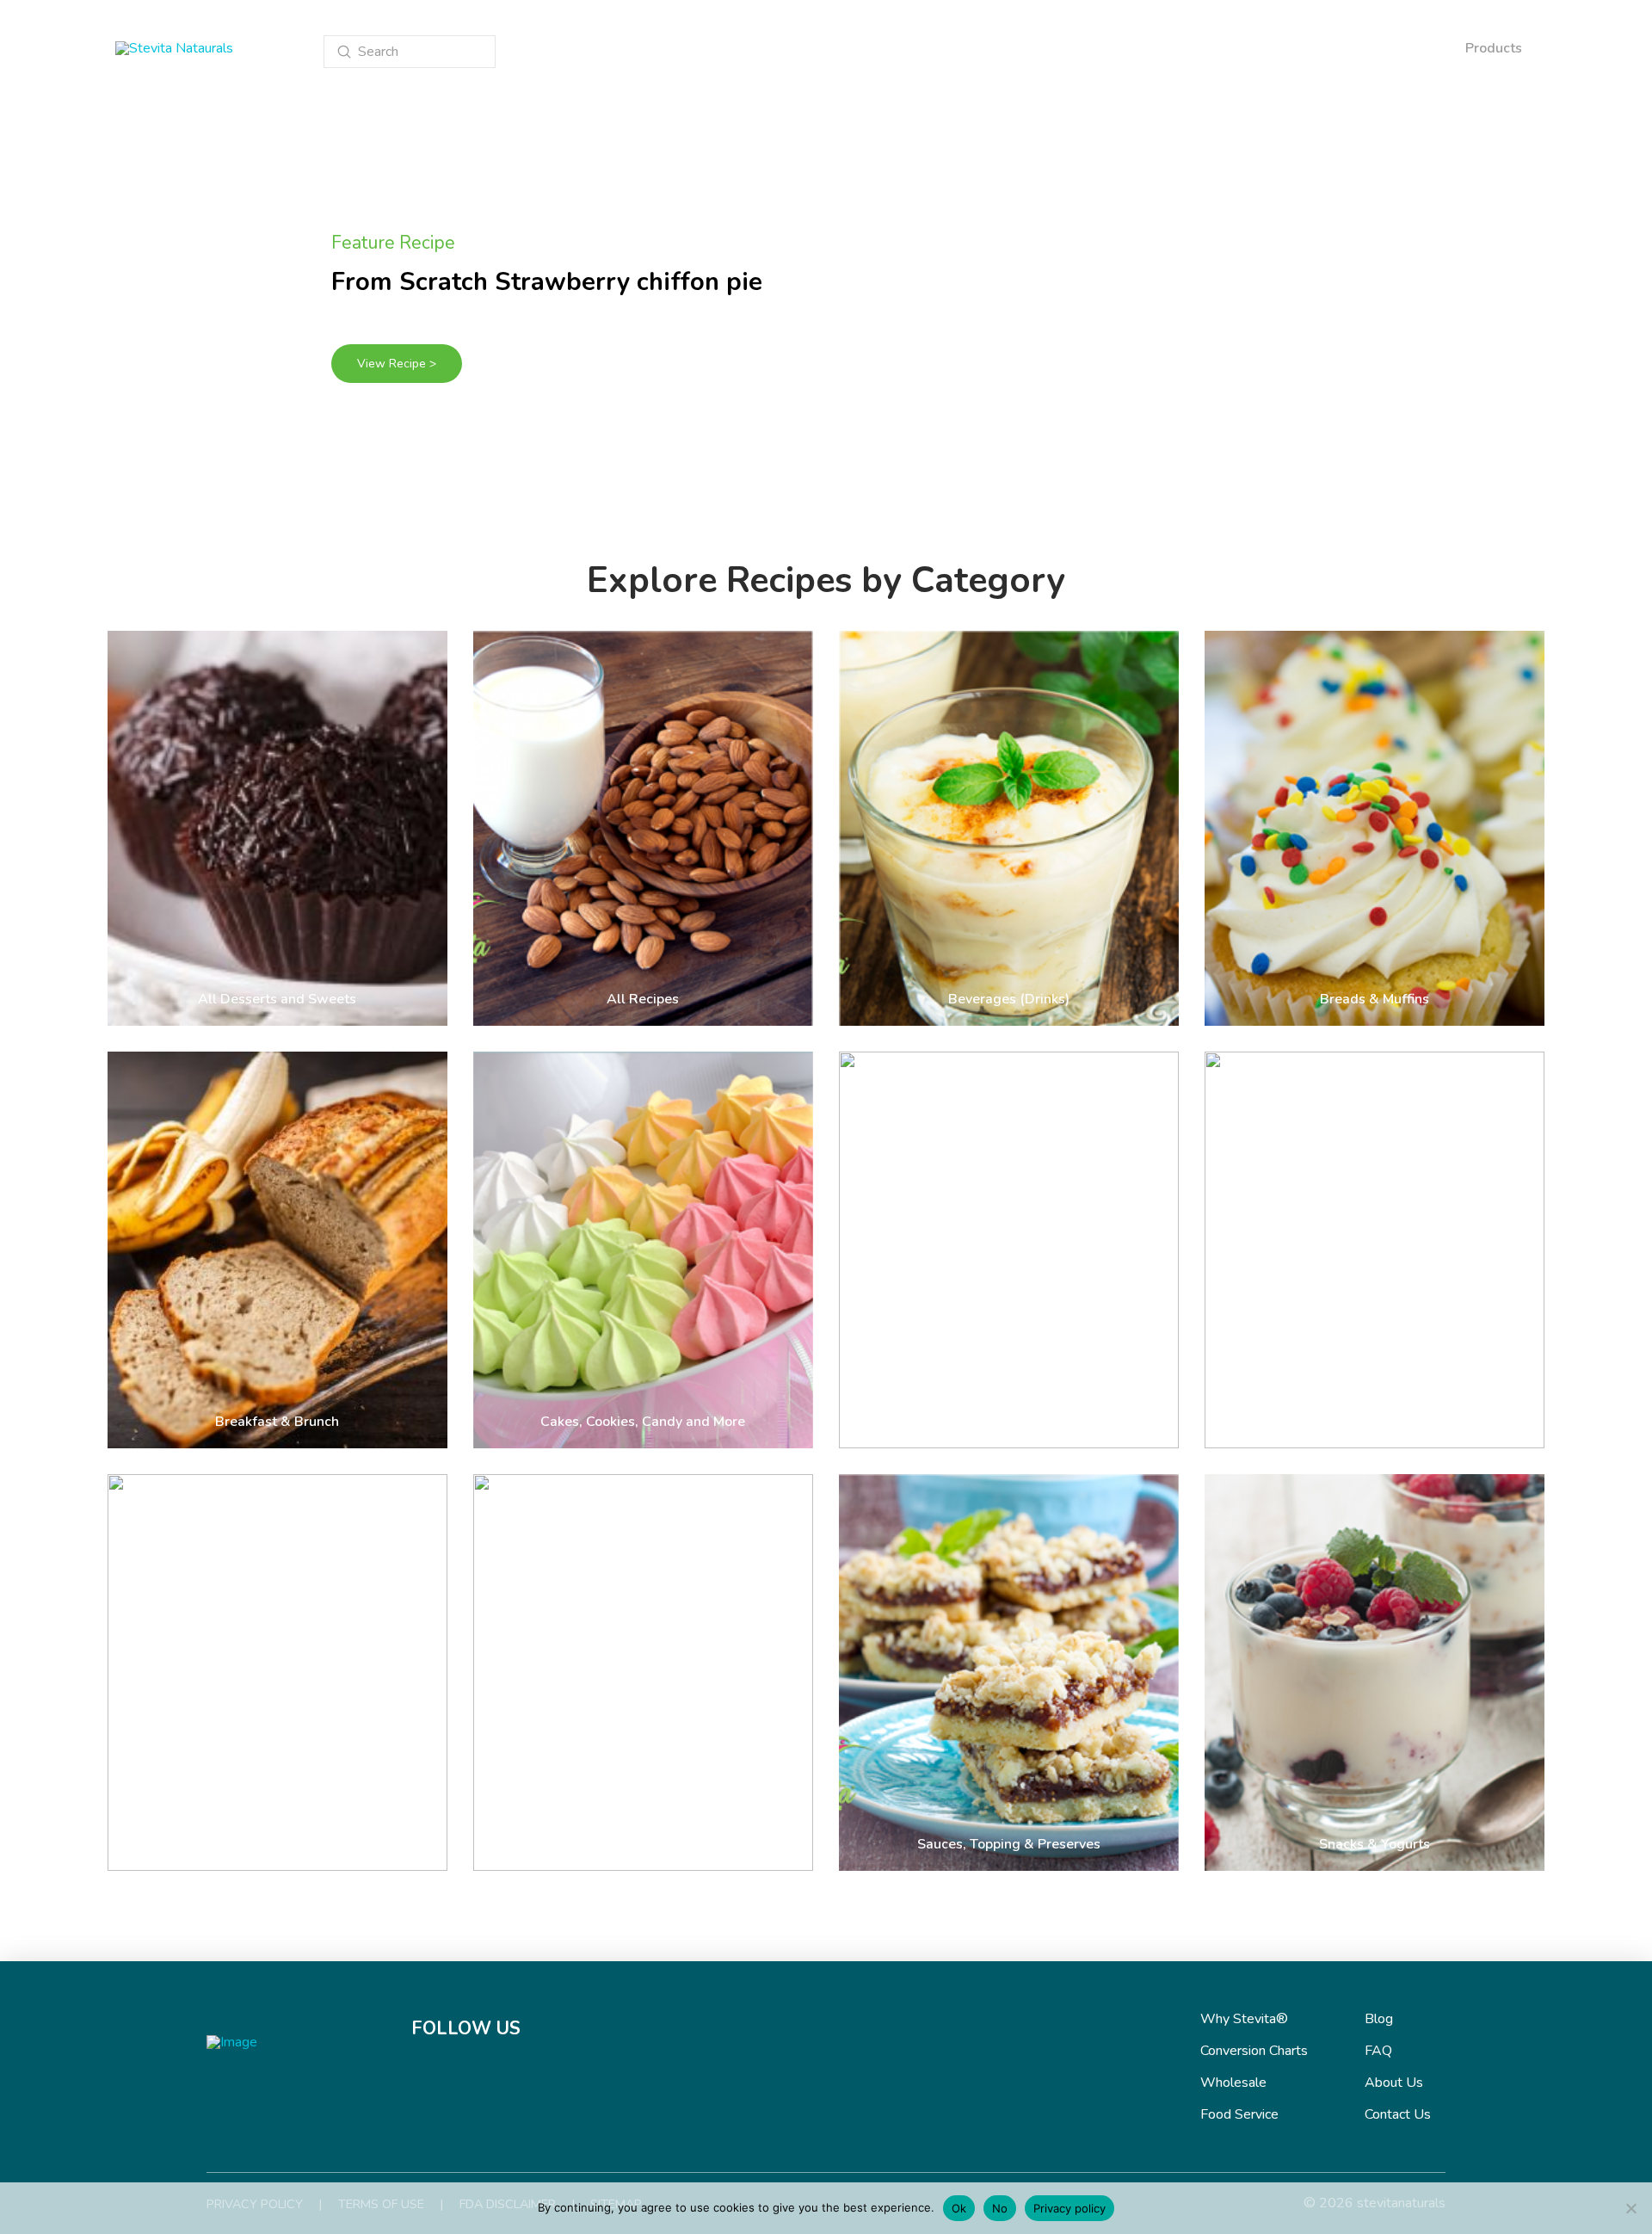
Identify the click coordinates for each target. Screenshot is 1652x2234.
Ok (959, 2208)
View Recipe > (397, 364)
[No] (1630, 2208)
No (1000, 2208)
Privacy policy (1069, 2208)
